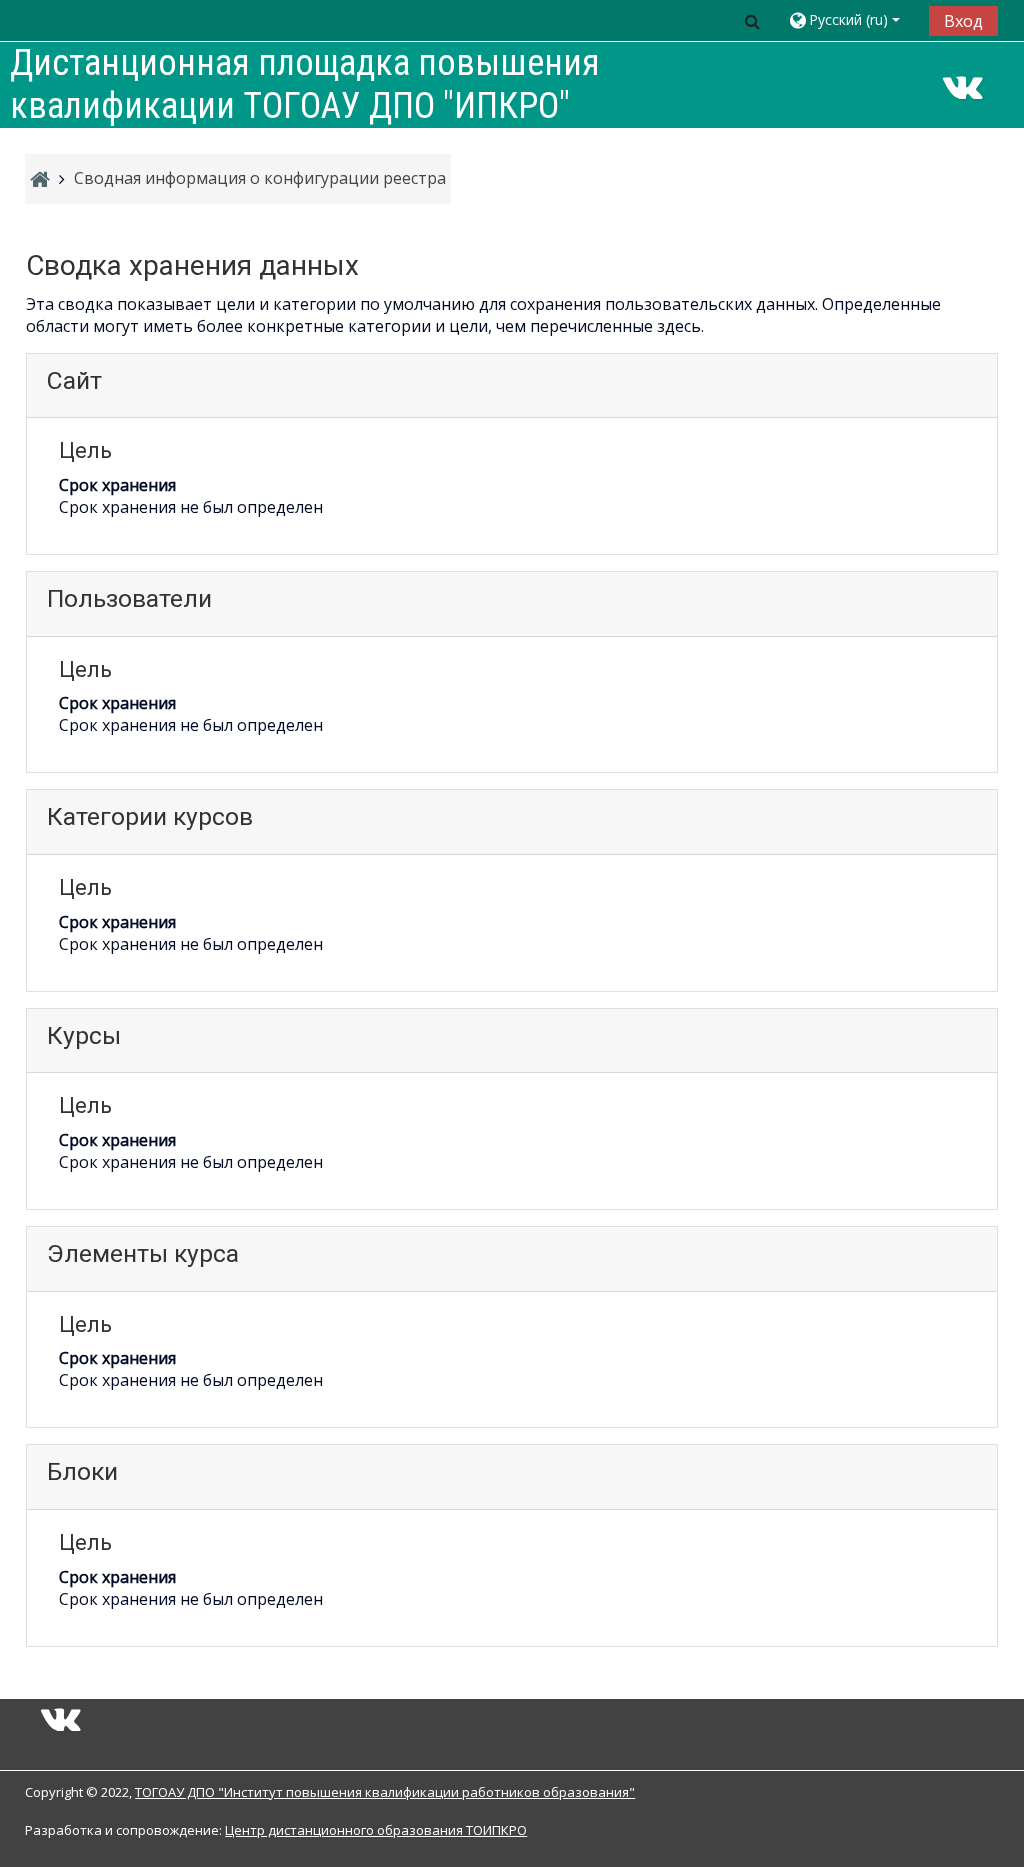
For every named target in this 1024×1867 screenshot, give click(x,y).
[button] (753, 20)
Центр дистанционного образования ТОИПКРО (376, 1830)
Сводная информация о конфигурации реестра (260, 178)
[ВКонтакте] (963, 93)
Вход (963, 21)
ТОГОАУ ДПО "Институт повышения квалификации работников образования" (385, 1792)
